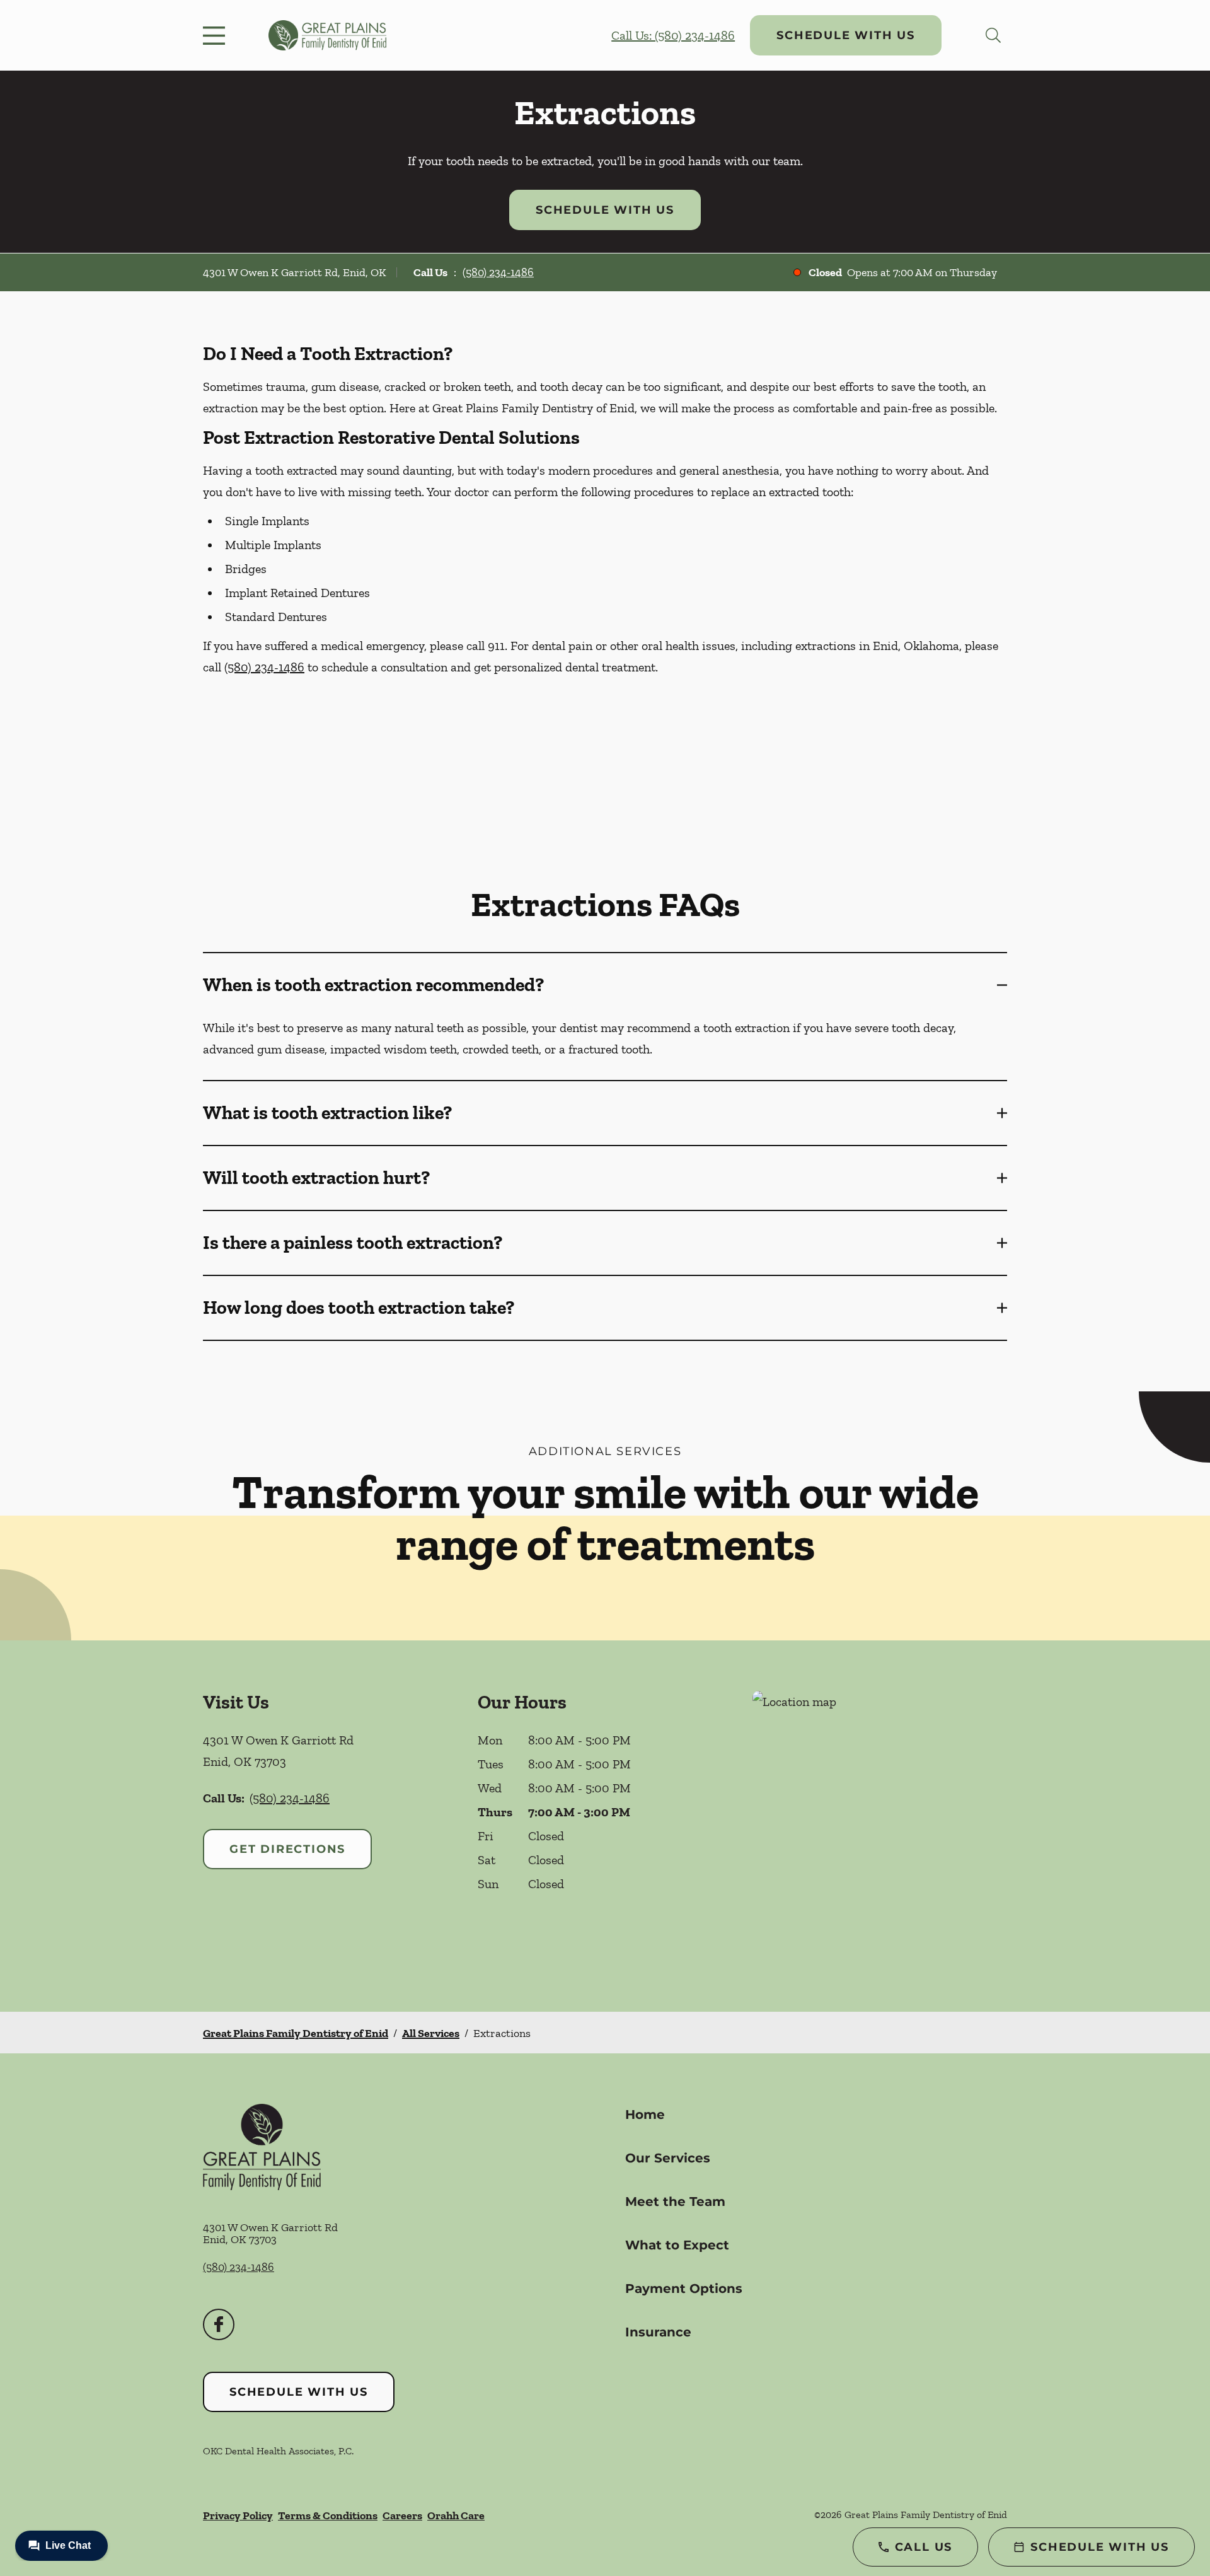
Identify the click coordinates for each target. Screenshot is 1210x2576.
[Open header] (217, 35)
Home (645, 2115)
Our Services (668, 2158)
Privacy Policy (238, 2515)
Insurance (658, 2332)
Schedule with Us (846, 35)
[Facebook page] (219, 2324)
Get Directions (287, 1849)
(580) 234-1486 (498, 272)
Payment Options (684, 2289)
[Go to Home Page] (327, 35)
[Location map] (880, 1826)
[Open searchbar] (993, 35)
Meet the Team (675, 2202)
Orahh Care (456, 2515)
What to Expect (677, 2245)
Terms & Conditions (328, 2515)
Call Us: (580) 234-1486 (673, 35)
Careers (402, 2515)
